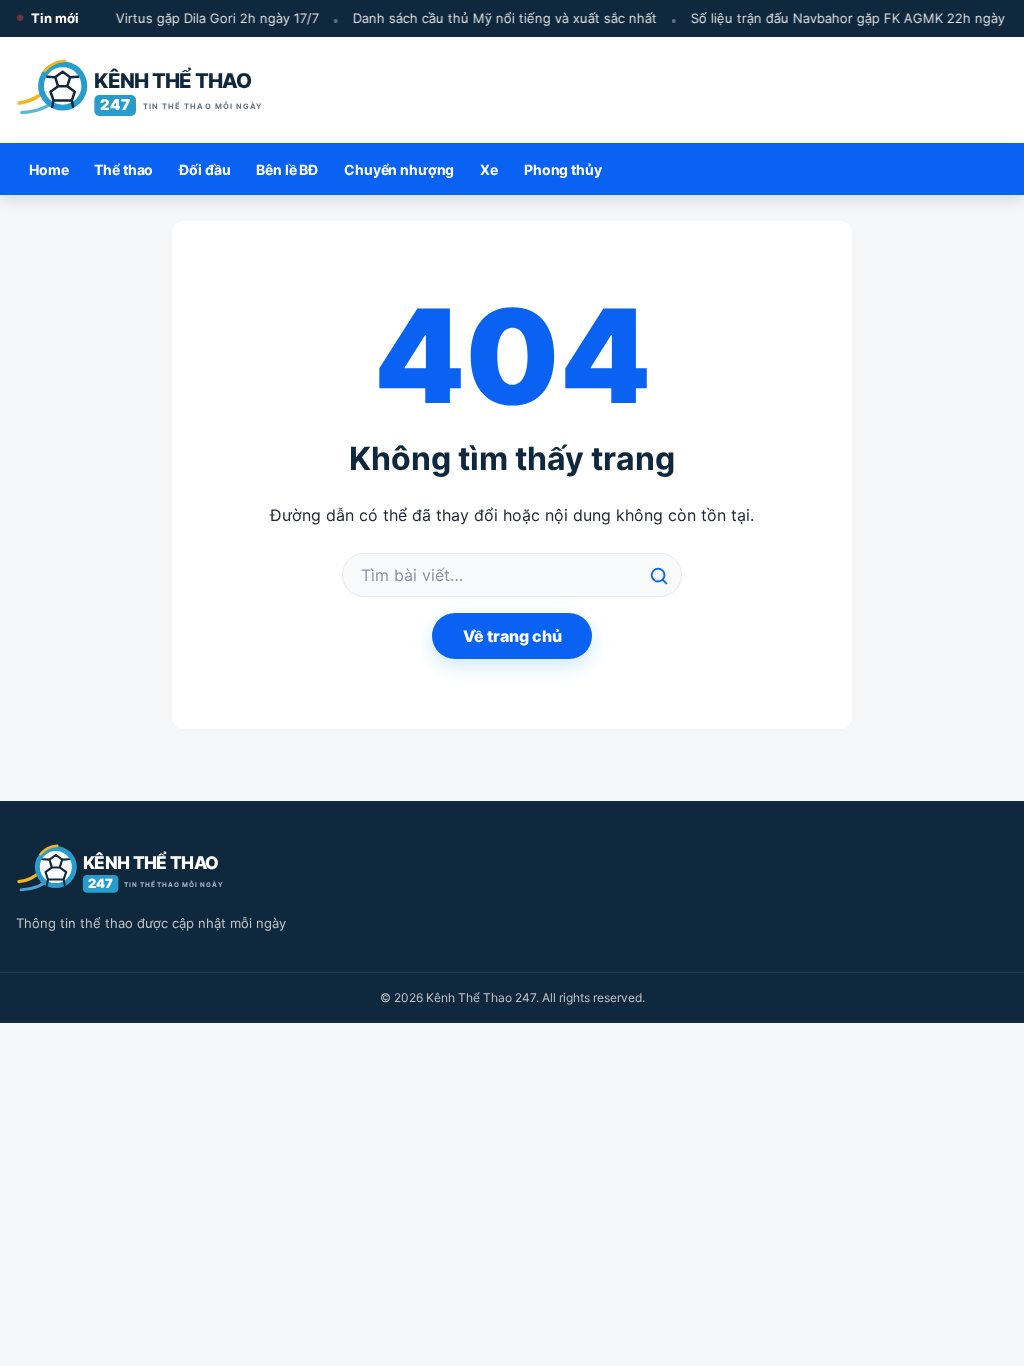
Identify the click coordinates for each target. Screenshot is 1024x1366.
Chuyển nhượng (399, 169)
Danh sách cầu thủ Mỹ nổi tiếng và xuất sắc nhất (500, 18)
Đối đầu (204, 169)
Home (48, 169)
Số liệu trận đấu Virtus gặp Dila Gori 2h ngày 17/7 (161, 18)
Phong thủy (563, 169)
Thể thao (123, 169)
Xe (489, 169)
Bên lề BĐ (287, 169)
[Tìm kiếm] (659, 576)
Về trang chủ (512, 636)
